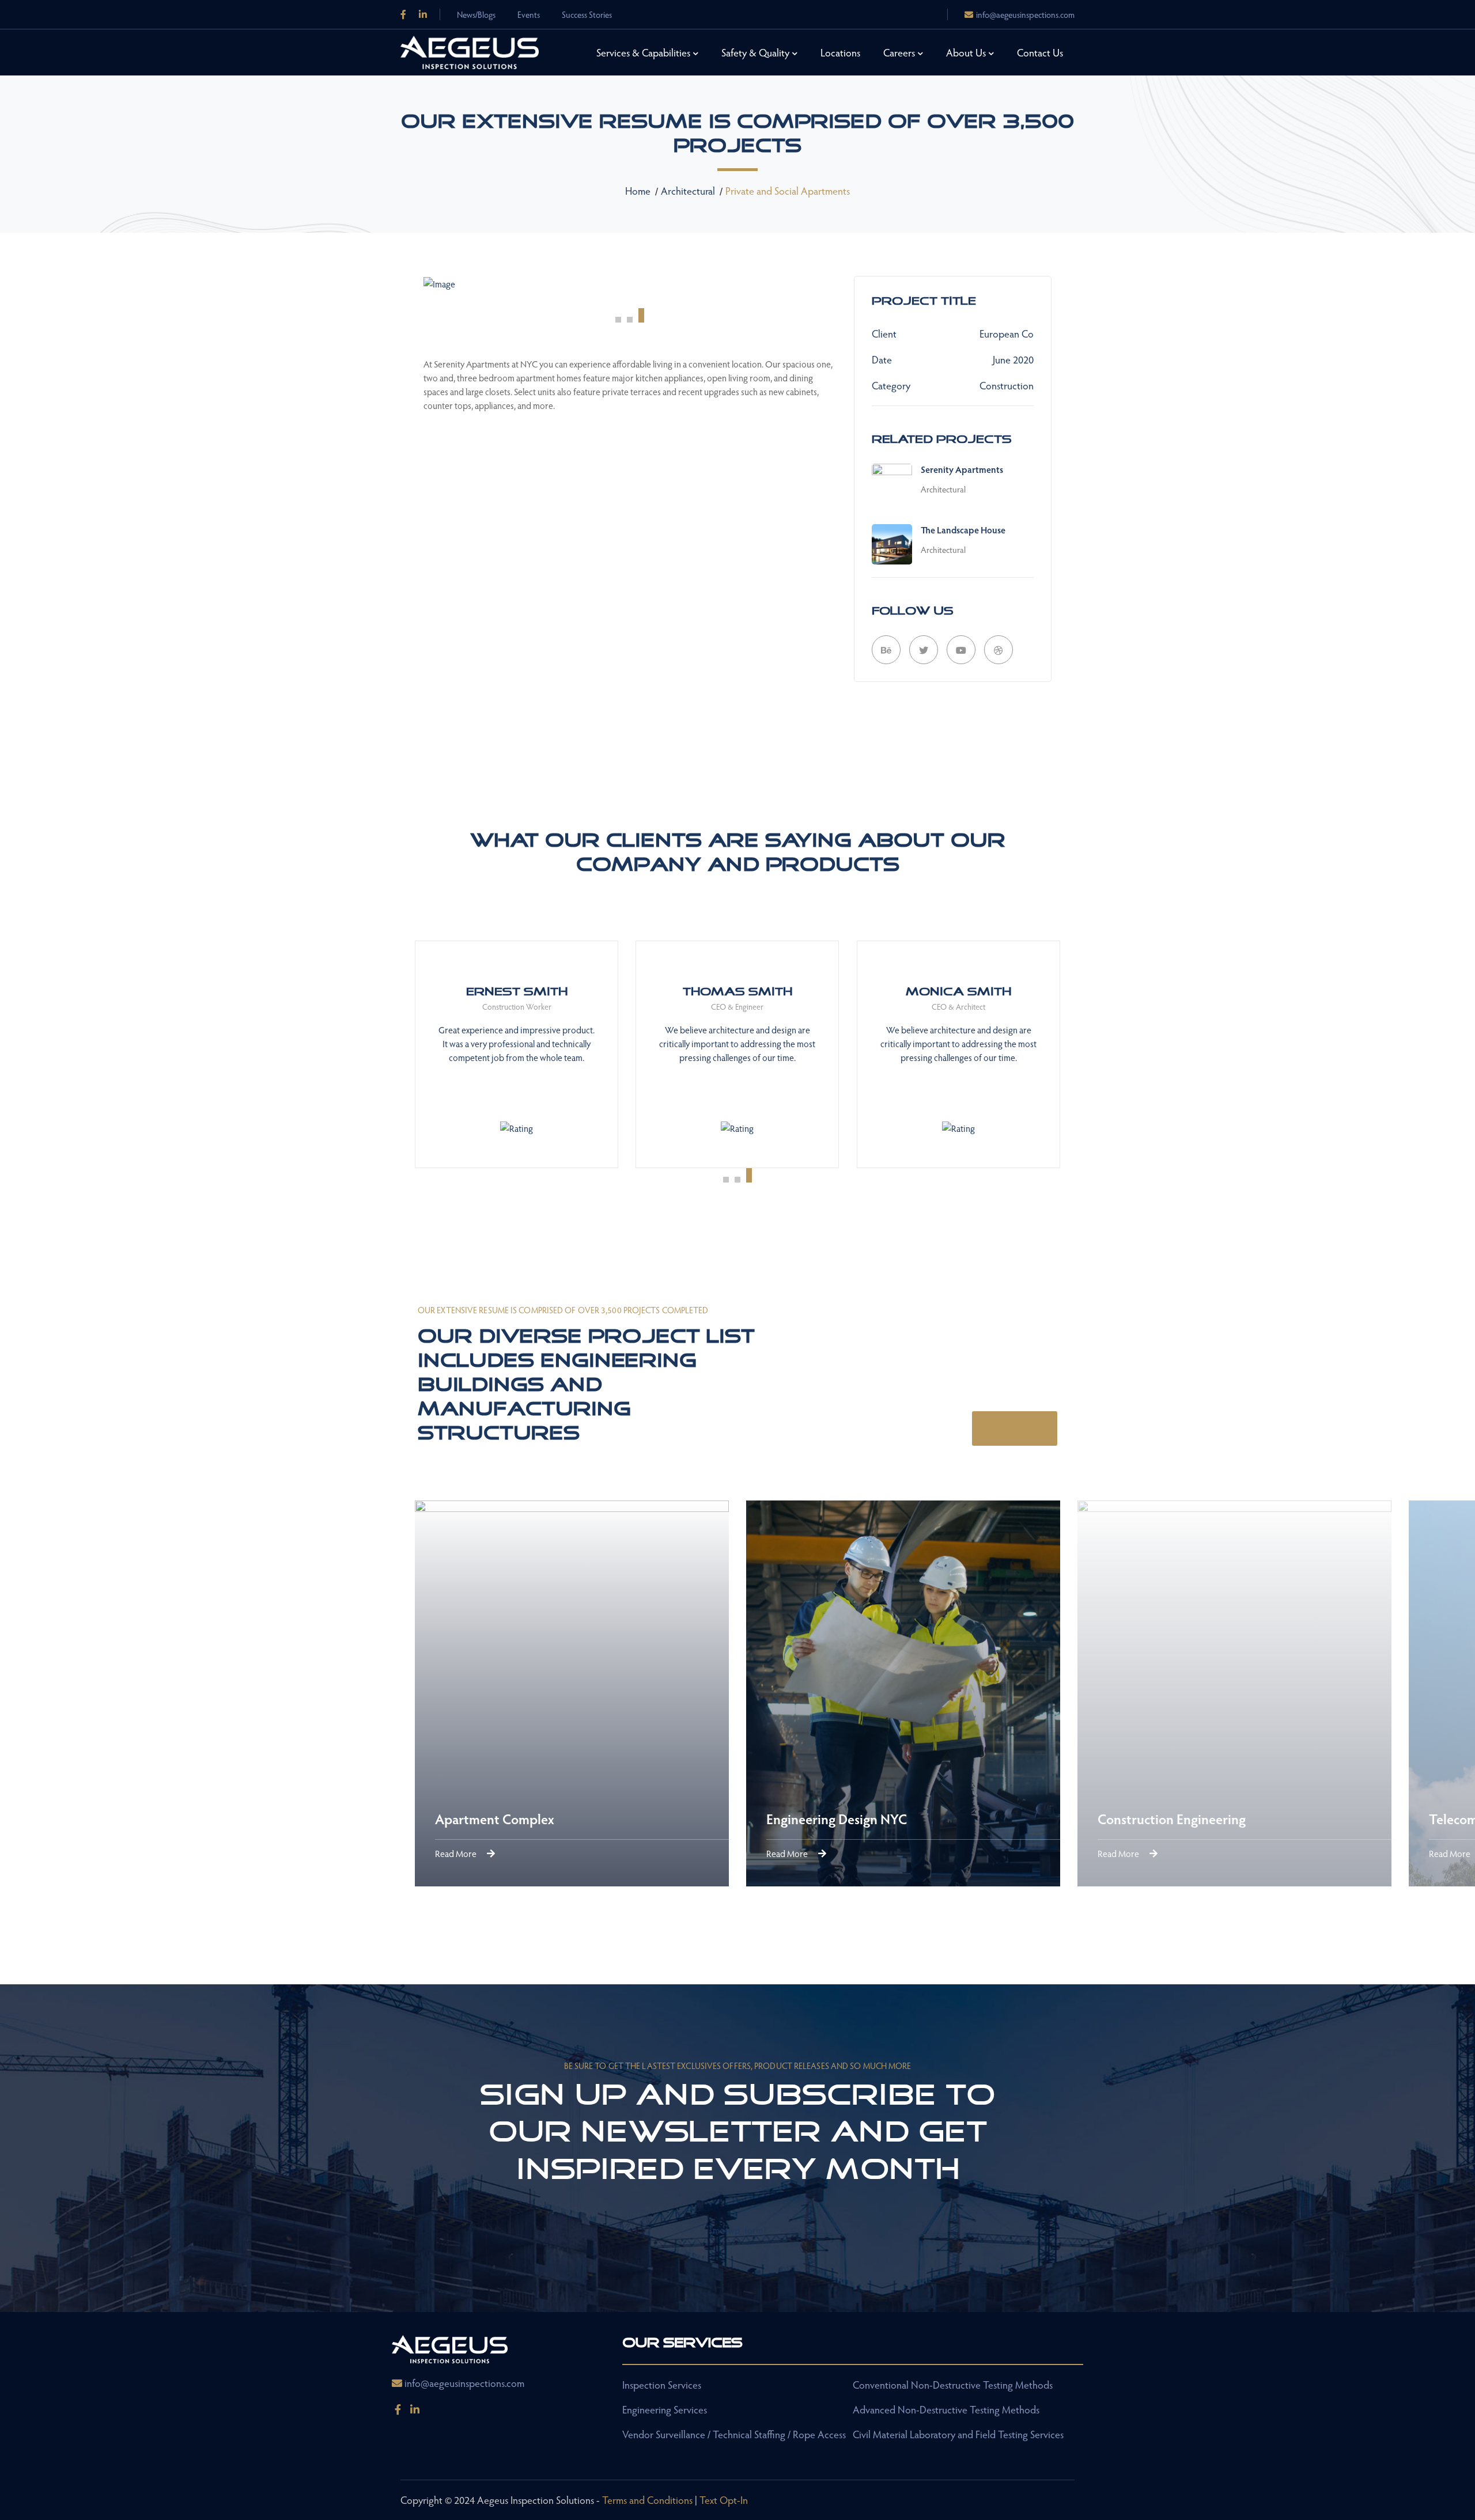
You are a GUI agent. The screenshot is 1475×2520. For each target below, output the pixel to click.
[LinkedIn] (423, 14)
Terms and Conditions (647, 2500)
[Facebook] (403, 14)
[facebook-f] (398, 2409)
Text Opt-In (724, 2500)
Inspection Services (662, 2384)
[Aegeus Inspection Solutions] (470, 51)
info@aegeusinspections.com (1025, 14)
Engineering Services (665, 2409)
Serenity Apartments (962, 469)
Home (638, 190)
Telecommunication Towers (894, 1819)
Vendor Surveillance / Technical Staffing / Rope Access (734, 2434)
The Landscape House (963, 530)
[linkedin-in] (415, 2409)
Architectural (688, 190)
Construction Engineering (557, 1819)
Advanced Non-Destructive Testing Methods (946, 2409)
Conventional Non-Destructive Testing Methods (953, 2384)
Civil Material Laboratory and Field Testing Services (958, 2434)
